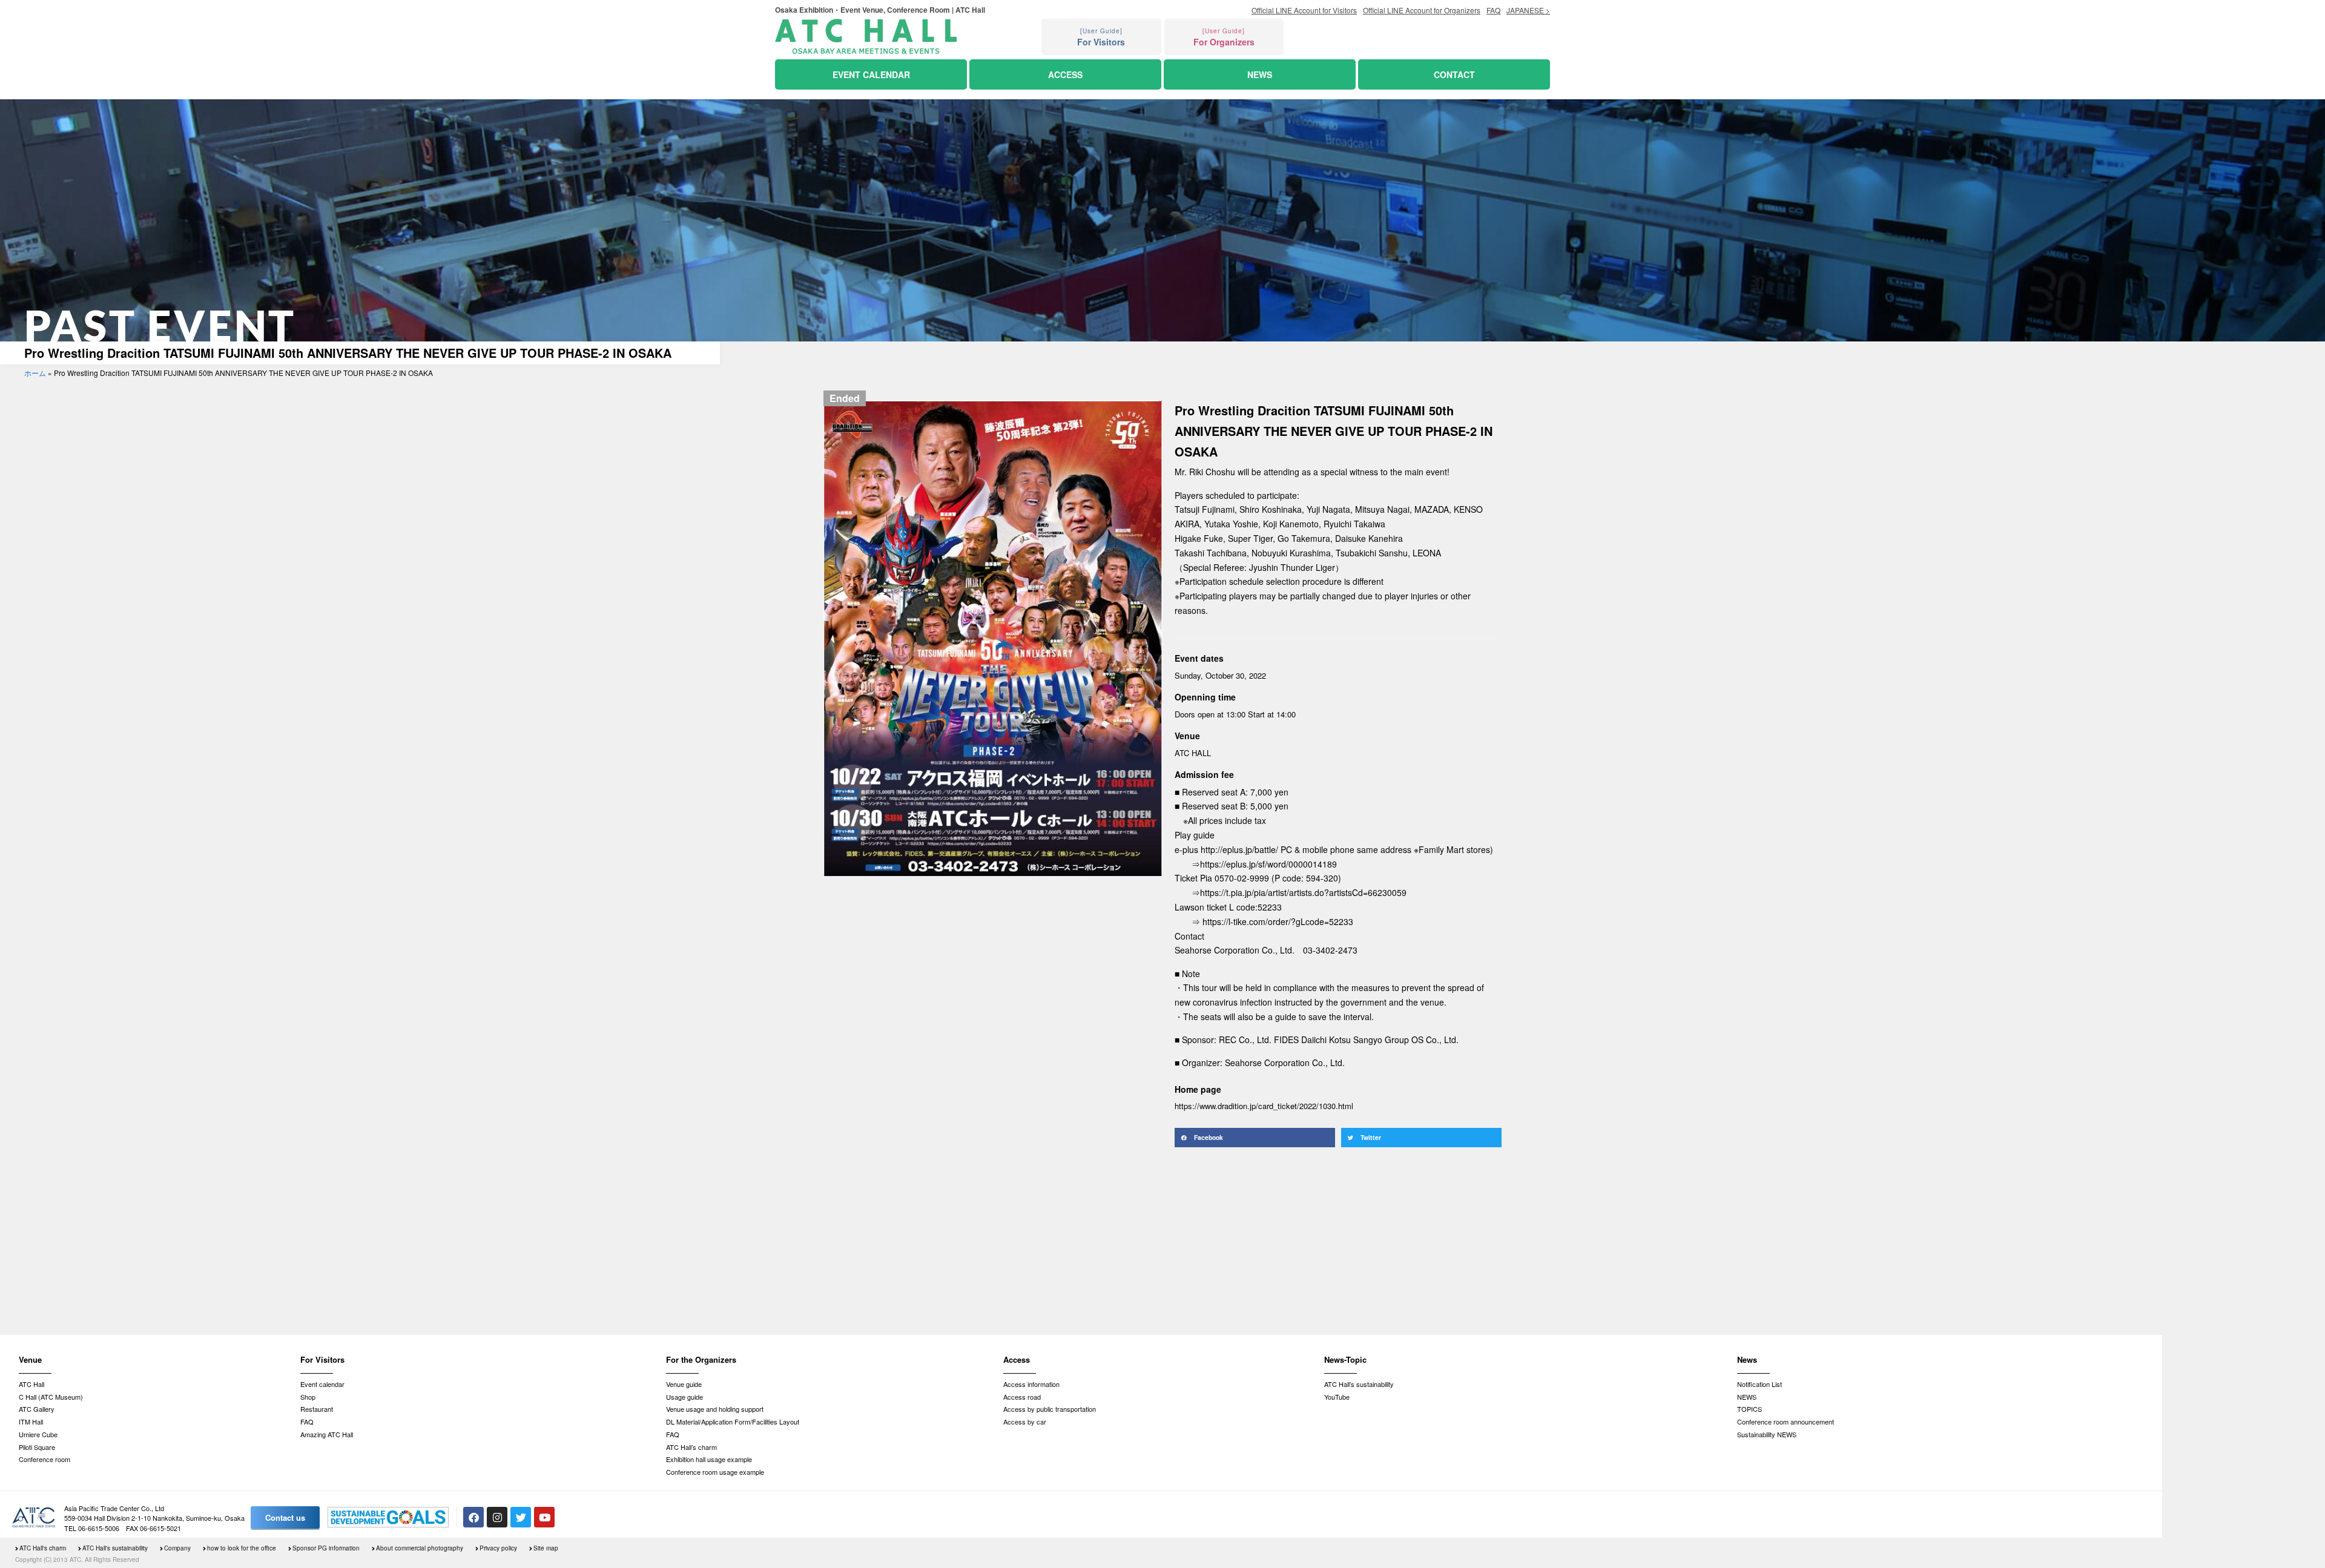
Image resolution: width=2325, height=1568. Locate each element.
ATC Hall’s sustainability (1359, 1384)
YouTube (1337, 1397)
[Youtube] (544, 1517)
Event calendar (322, 1384)
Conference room (45, 1459)
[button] (1255, 1138)
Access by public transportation (1050, 1409)
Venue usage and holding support (715, 1409)
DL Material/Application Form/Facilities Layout (733, 1421)
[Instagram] (497, 1517)
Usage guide (684, 1397)
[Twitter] (521, 1517)
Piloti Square (37, 1447)
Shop (308, 1397)
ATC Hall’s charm (691, 1447)
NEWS (1747, 1397)
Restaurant (317, 1409)
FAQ (307, 1421)
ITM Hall (31, 1421)
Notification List (1759, 1384)
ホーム (35, 373)
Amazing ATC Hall (327, 1434)
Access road (1022, 1397)
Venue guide (684, 1384)
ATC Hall (31, 1384)
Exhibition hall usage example (709, 1459)
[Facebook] (473, 1517)
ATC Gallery (37, 1409)
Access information (1031, 1384)
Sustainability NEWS (1767, 1434)
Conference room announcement (1786, 1421)
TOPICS (1750, 1409)
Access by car (1025, 1421)
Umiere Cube (38, 1434)
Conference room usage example (715, 1472)
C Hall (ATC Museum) (51, 1397)
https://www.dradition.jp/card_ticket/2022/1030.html (1264, 1106)
